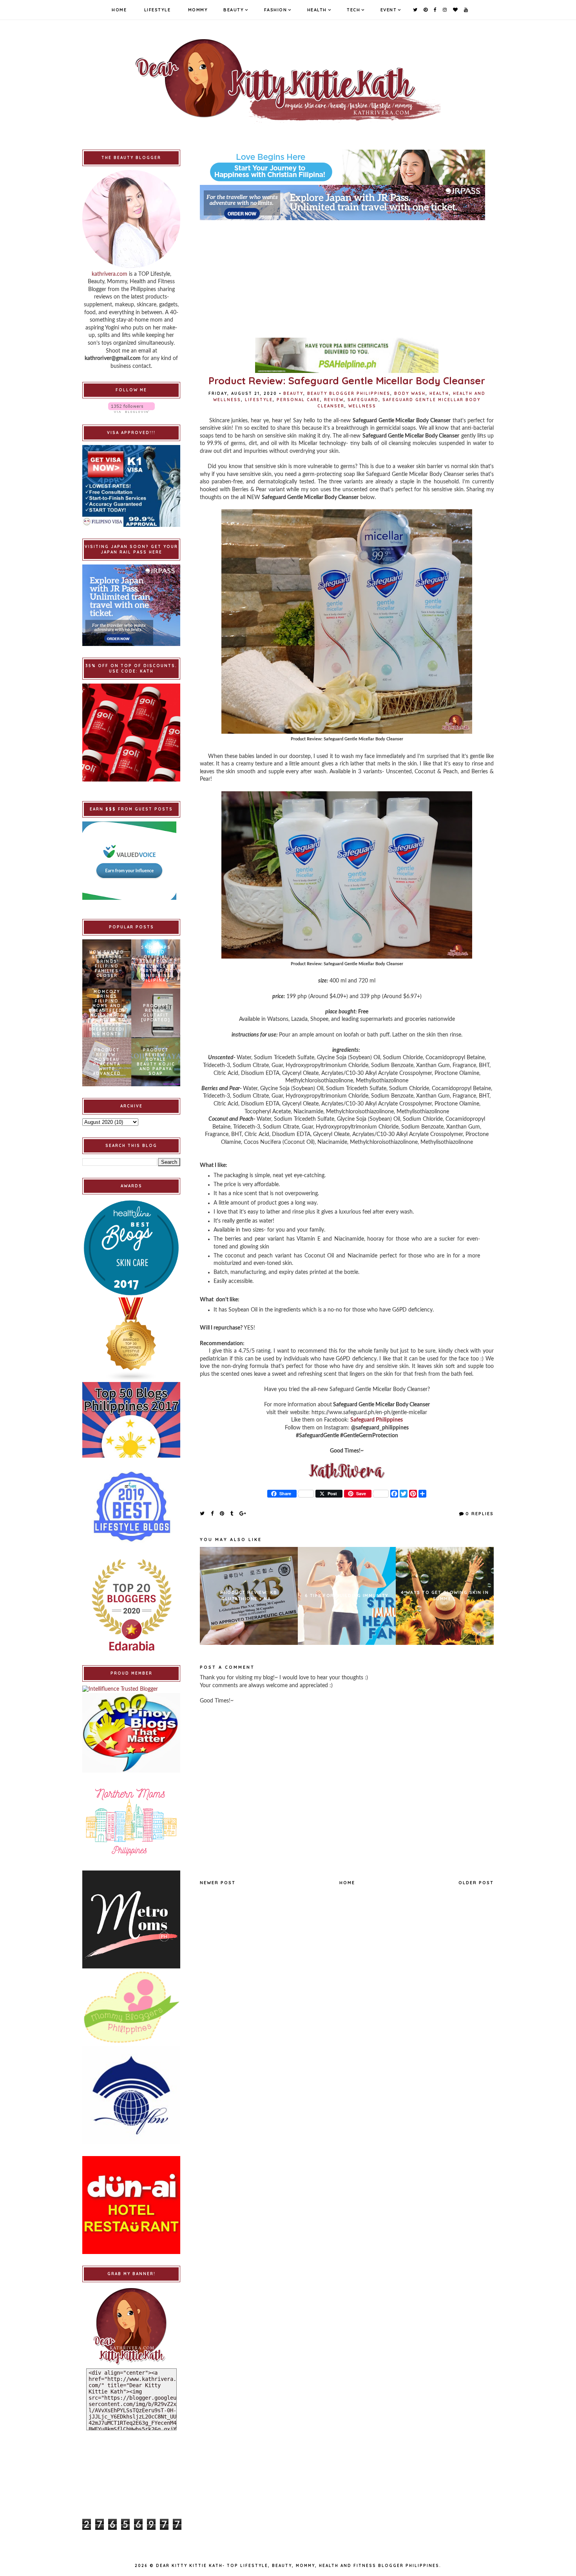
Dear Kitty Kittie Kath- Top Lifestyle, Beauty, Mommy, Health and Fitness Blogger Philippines (298, 2566)
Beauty (234, 10)
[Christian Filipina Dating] (347, 167)
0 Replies (480, 1514)
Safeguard (363, 400)
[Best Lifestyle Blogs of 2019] (131, 1507)
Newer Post (218, 1883)
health (439, 393)
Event (389, 10)
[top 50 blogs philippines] (131, 1420)
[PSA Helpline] (347, 355)
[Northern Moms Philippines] (131, 1822)
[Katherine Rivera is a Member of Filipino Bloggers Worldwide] (131, 2095)
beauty (293, 393)
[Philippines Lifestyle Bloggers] (131, 1340)
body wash (410, 393)
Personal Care (298, 400)
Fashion (276, 10)
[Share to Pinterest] (222, 1513)
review (334, 400)
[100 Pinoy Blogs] (131, 1733)
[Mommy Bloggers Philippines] (131, 2007)
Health (317, 10)
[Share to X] (203, 1513)
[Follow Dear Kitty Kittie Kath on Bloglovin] (131, 408)
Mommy (198, 10)
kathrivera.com (110, 274)
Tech (353, 10)
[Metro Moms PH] (131, 1919)
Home (119, 10)
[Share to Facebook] (213, 1513)
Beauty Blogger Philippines (349, 393)
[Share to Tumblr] (232, 1513)
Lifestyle (158, 10)
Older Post (476, 1883)
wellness (362, 406)
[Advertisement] (347, 275)
